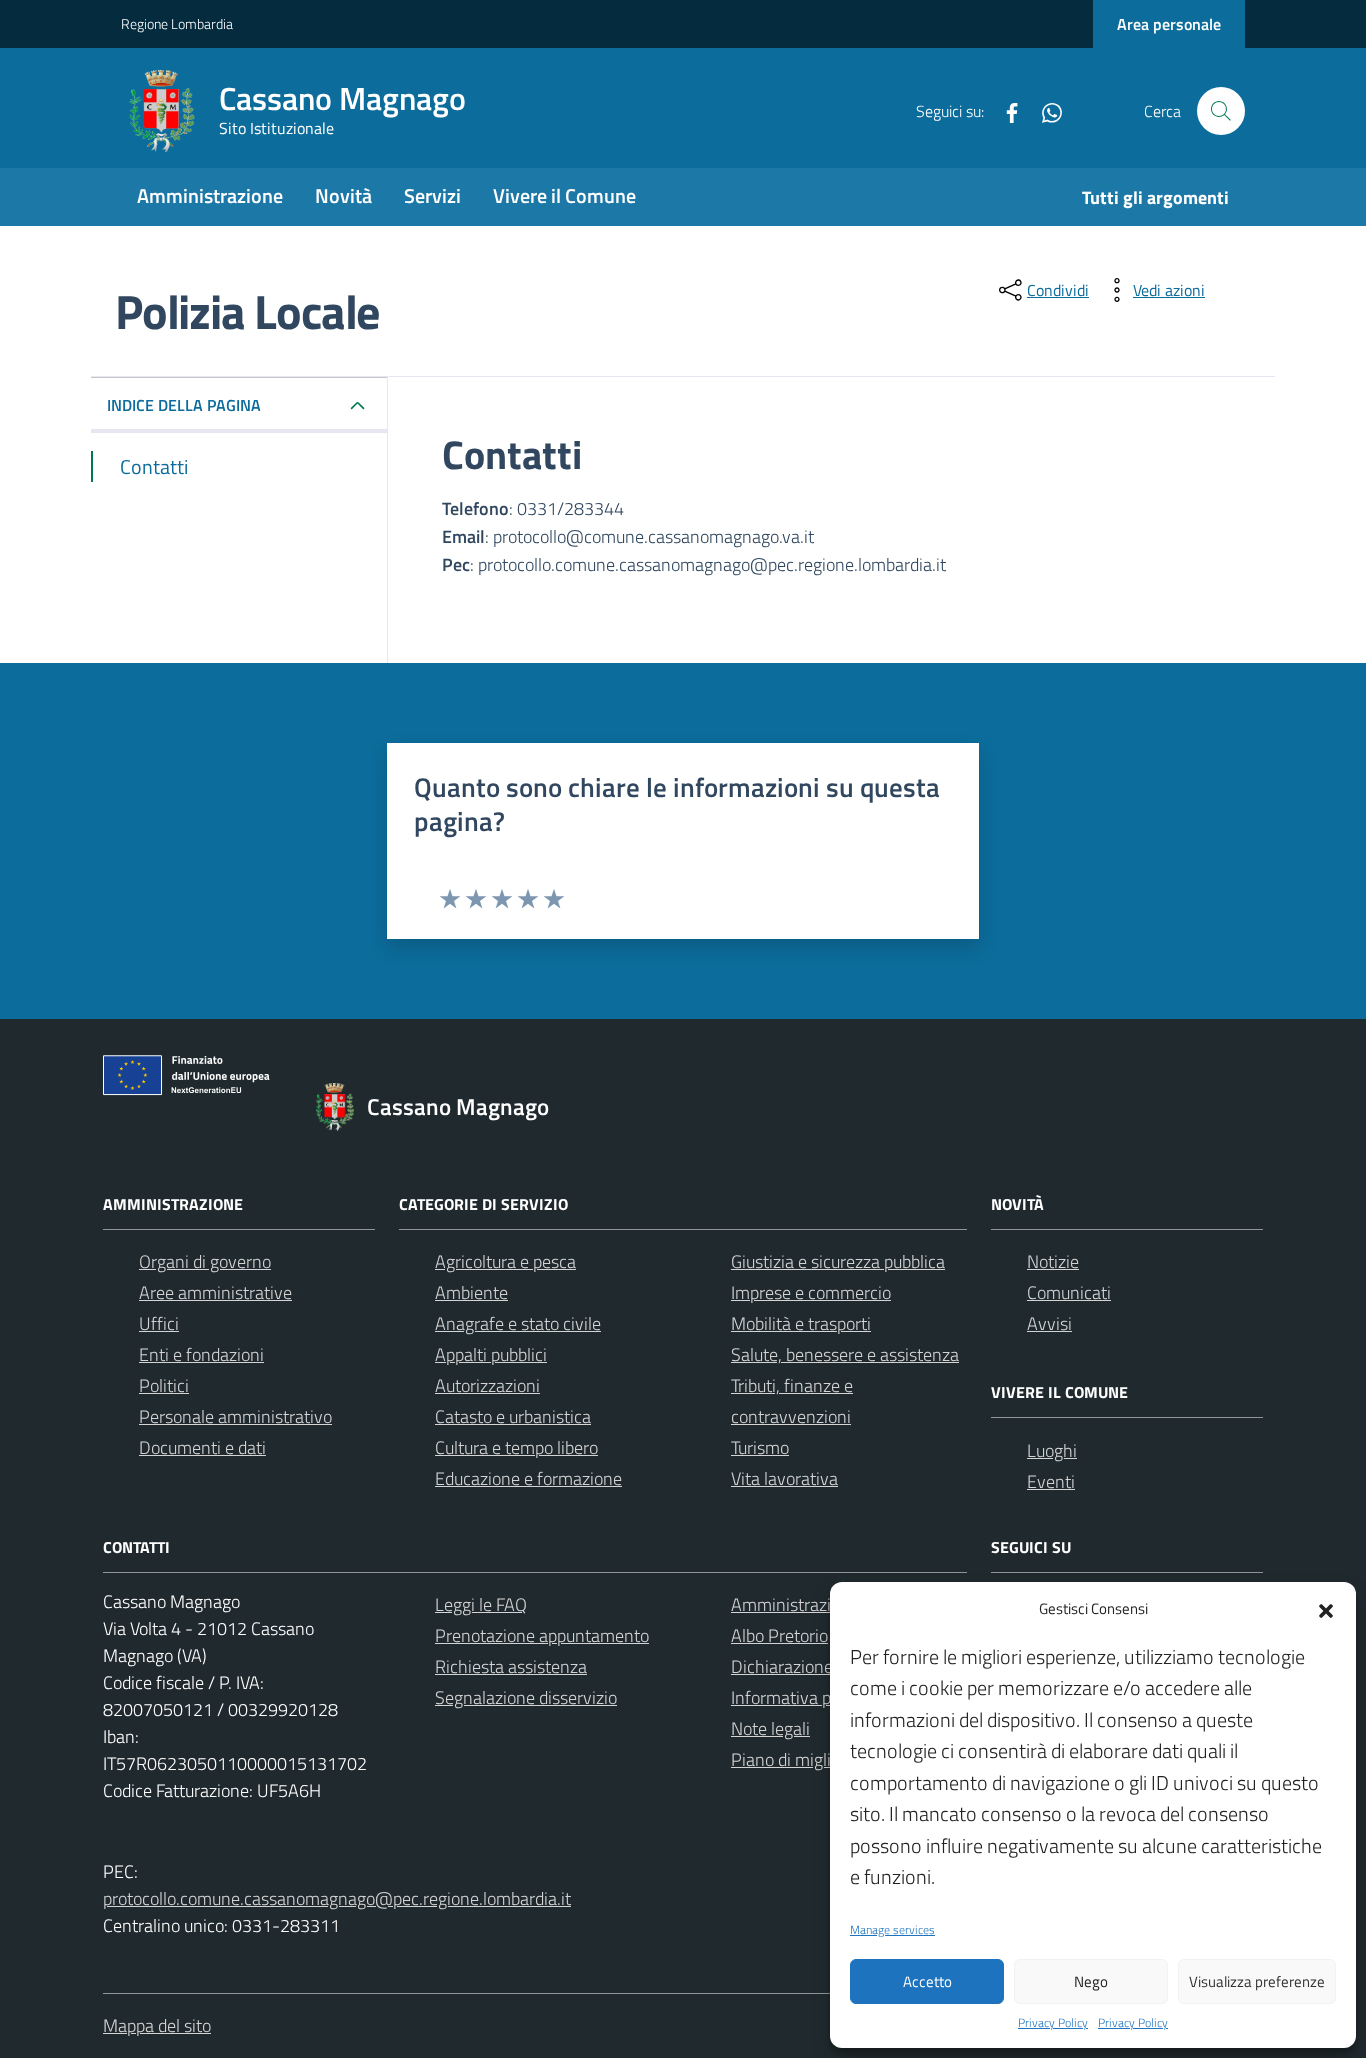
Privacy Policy (1053, 2023)
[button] (1326, 1609)
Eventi (1051, 1481)
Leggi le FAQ (481, 1604)
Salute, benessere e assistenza (845, 1354)
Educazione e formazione (528, 1478)
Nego (1091, 1981)
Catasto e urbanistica (513, 1416)
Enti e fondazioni (201, 1354)
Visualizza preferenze (1257, 1981)
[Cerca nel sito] (1221, 111)
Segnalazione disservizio (526, 1697)
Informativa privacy (803, 1697)
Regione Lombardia (177, 23)
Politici (164, 1385)
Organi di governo (205, 1261)
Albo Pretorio (779, 1635)
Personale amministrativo (235, 1416)
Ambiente (471, 1292)
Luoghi (1052, 1450)
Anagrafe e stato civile (518, 1323)
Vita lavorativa (784, 1478)
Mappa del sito (157, 2025)
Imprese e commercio (811, 1292)
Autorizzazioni (487, 1385)
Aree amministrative (215, 1292)
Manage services (892, 1930)
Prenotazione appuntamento (542, 1635)
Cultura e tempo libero (516, 1447)
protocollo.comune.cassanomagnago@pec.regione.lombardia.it (337, 1898)
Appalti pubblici (491, 1354)
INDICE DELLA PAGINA (184, 405)
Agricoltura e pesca (505, 1261)
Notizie (1053, 1261)
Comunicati (1069, 1292)
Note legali (770, 1728)
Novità (343, 195)
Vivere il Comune (564, 195)
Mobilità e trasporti (801, 1323)
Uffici (159, 1323)
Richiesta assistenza (511, 1666)
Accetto (927, 1981)
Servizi (432, 195)
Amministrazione (210, 195)
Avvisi (1049, 1323)
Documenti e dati (202, 1447)
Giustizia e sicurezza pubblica (838, 1261)
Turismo (760, 1447)
